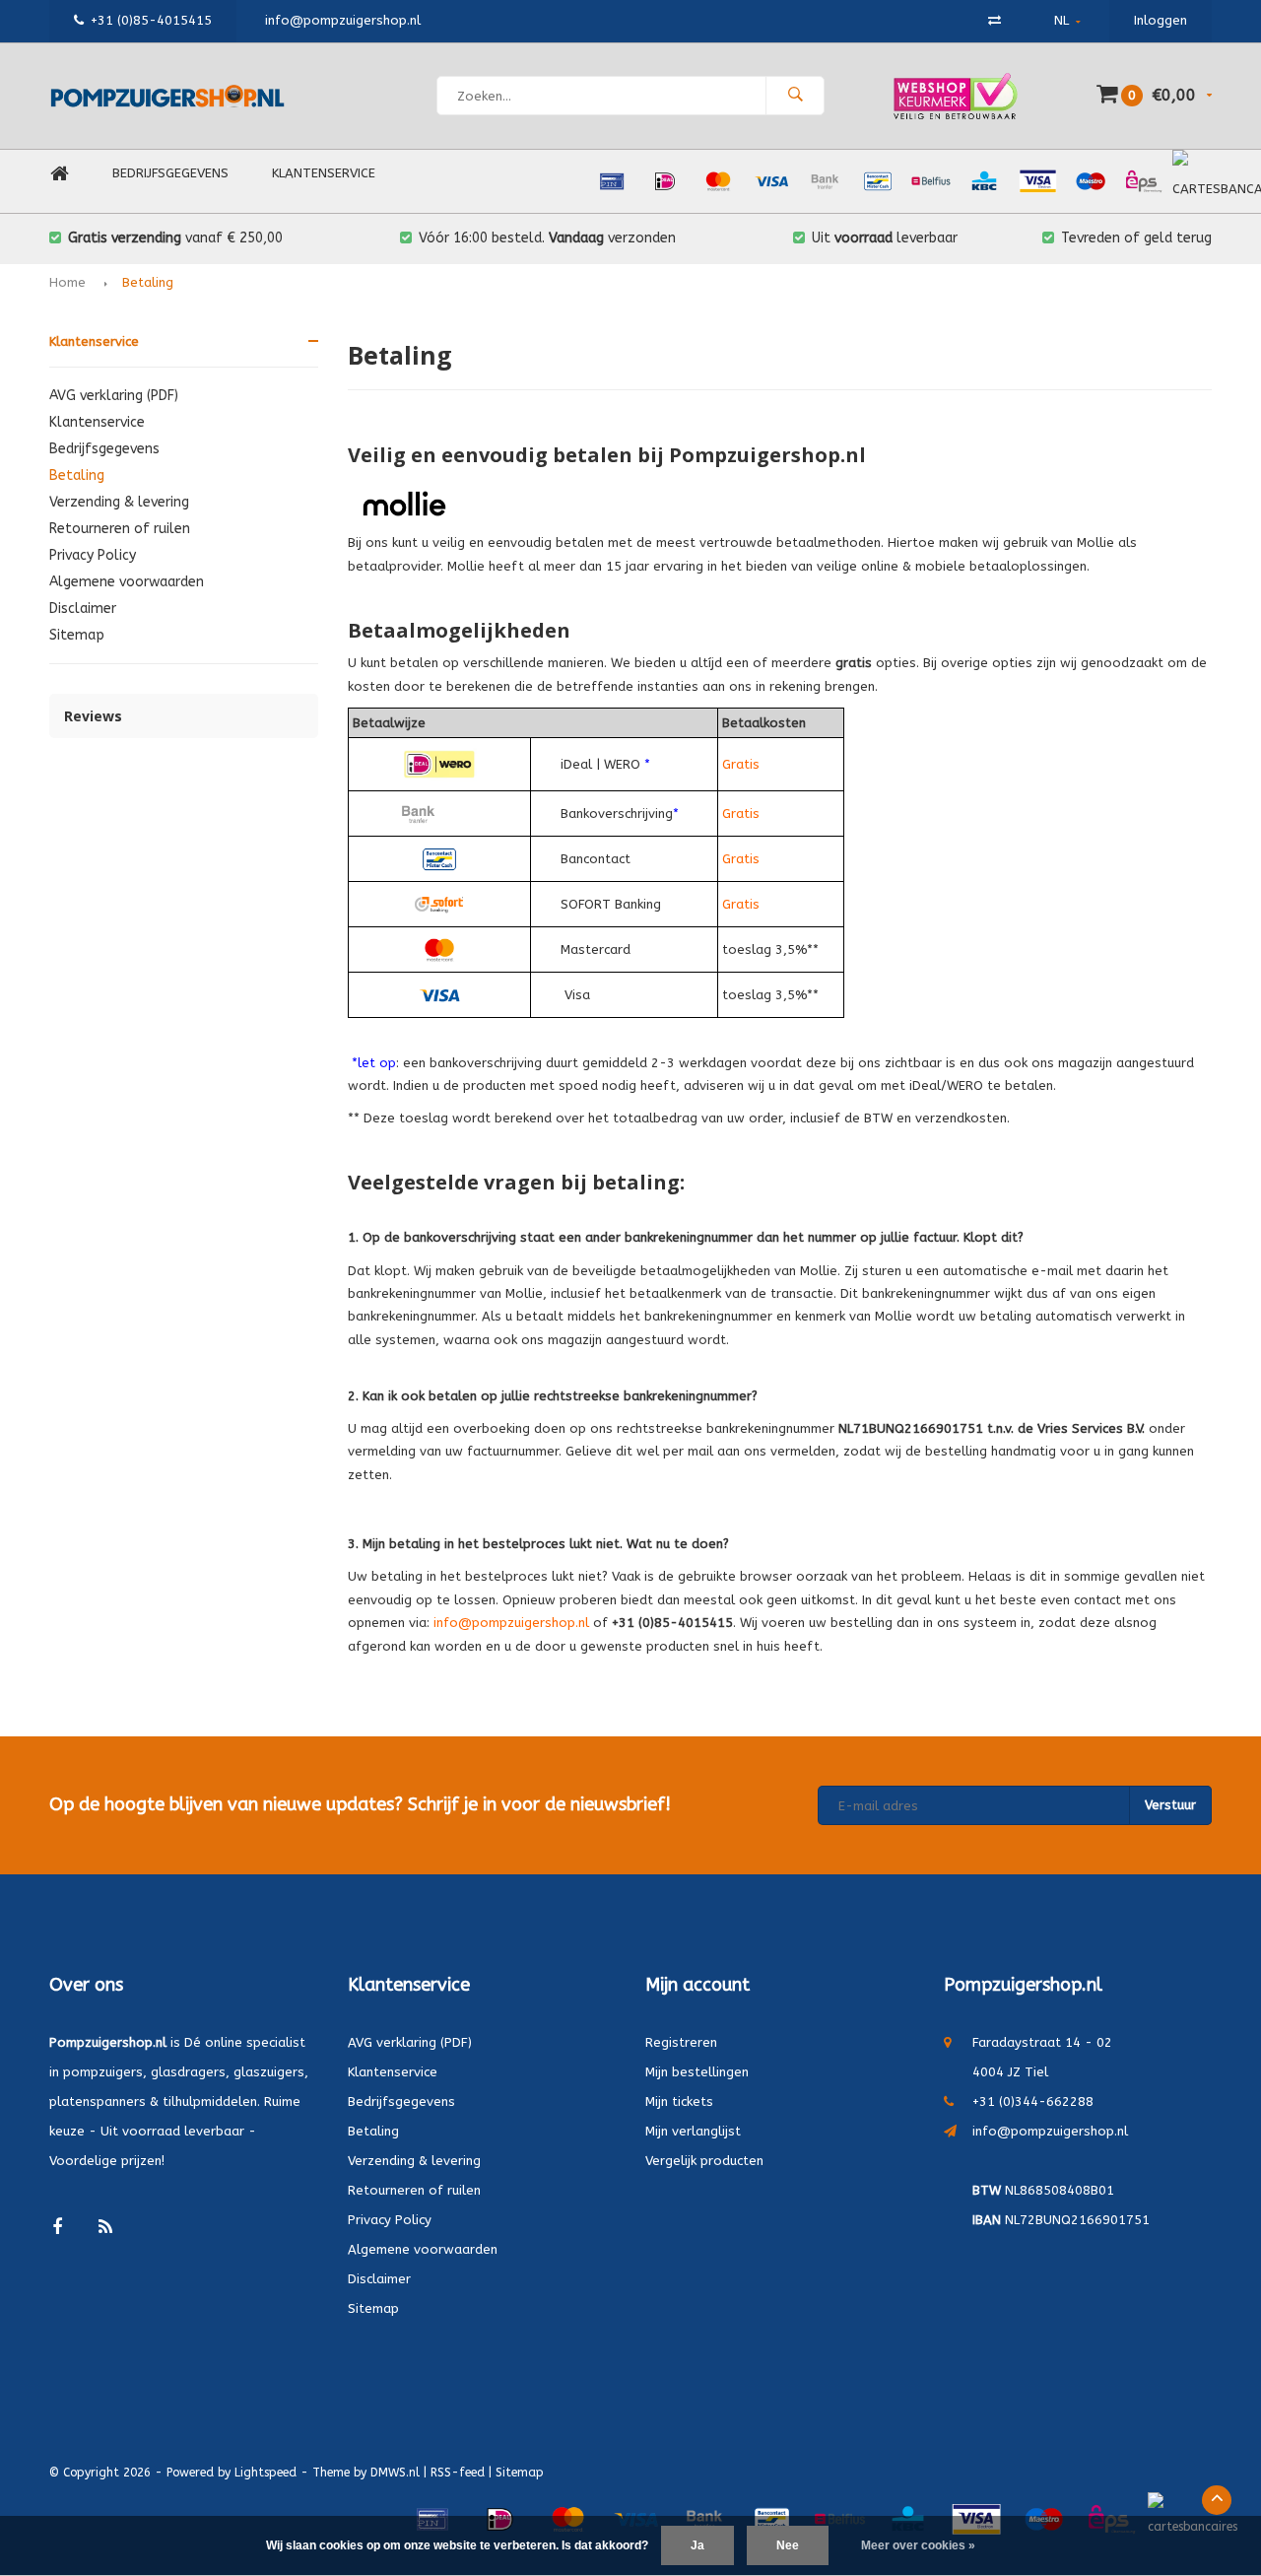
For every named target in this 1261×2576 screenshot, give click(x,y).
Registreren (681, 2042)
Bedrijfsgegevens (170, 173)
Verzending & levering (119, 502)
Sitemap (77, 635)
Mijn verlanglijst (693, 2131)
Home (59, 174)
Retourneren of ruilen (120, 529)
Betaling (148, 282)
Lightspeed (265, 2473)
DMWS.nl (395, 2473)
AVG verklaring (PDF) (114, 396)
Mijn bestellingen (697, 2072)
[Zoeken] (795, 96)
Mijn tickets (679, 2101)
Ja (697, 2545)
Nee (788, 2545)
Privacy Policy (93, 555)
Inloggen (1161, 20)
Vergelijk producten (704, 2161)
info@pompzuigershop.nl (1050, 2131)
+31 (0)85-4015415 (151, 20)
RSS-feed (458, 2473)
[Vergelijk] (995, 20)
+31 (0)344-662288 (1033, 2101)
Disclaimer (83, 609)
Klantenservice (324, 173)
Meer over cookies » (918, 2545)
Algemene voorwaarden (127, 582)
